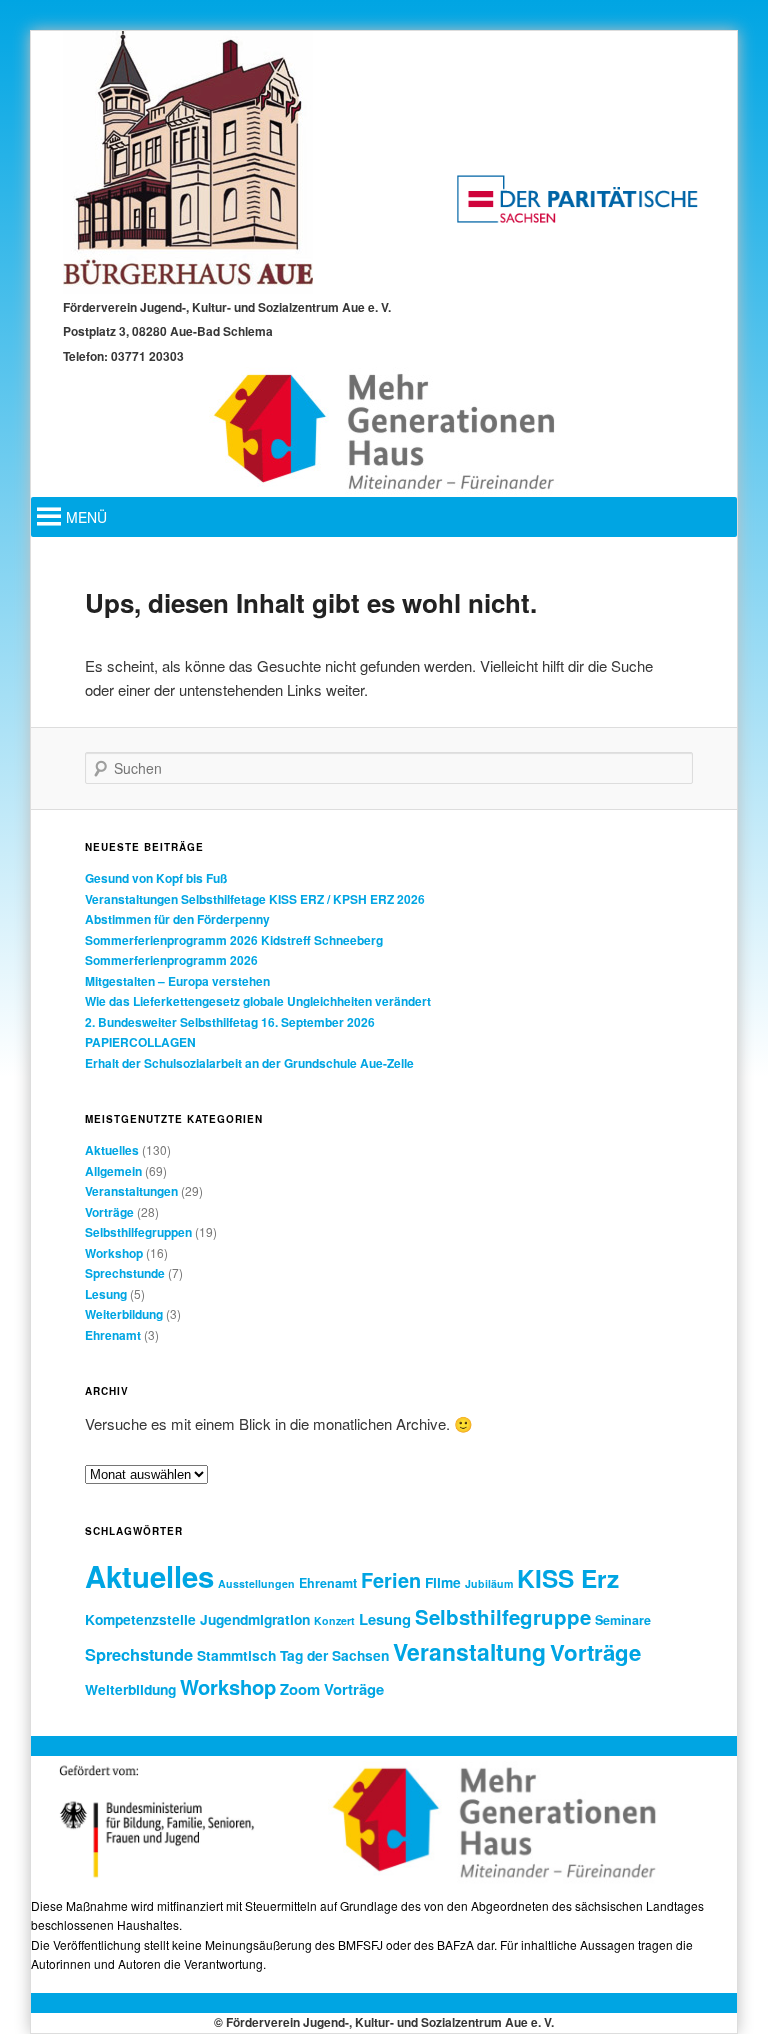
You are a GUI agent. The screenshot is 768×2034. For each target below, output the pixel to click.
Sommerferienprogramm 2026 (171, 960)
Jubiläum (489, 1583)
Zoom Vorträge (332, 1689)
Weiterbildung (124, 1314)
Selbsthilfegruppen (138, 1232)
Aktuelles (112, 1150)
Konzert (334, 1620)
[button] (86, 517)
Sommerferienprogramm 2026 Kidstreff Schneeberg (234, 940)
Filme (443, 1582)
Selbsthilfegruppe (503, 1616)
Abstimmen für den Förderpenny (177, 919)
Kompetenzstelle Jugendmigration (197, 1619)
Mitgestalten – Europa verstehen (177, 981)
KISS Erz (568, 1578)
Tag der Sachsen (334, 1655)
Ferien (391, 1580)
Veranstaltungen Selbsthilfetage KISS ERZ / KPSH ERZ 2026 (255, 899)
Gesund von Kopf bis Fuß (156, 878)
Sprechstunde (125, 1273)
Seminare (623, 1620)
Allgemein (113, 1171)
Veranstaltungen (131, 1191)
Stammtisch (236, 1655)
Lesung (106, 1294)
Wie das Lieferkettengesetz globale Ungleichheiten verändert (258, 1001)
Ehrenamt (113, 1335)
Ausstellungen (256, 1583)
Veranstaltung (469, 1651)
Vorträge (109, 1212)
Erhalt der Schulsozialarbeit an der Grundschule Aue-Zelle (249, 1063)
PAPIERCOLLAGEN (140, 1042)
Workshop (114, 1253)
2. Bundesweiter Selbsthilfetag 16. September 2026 (230, 1022)
